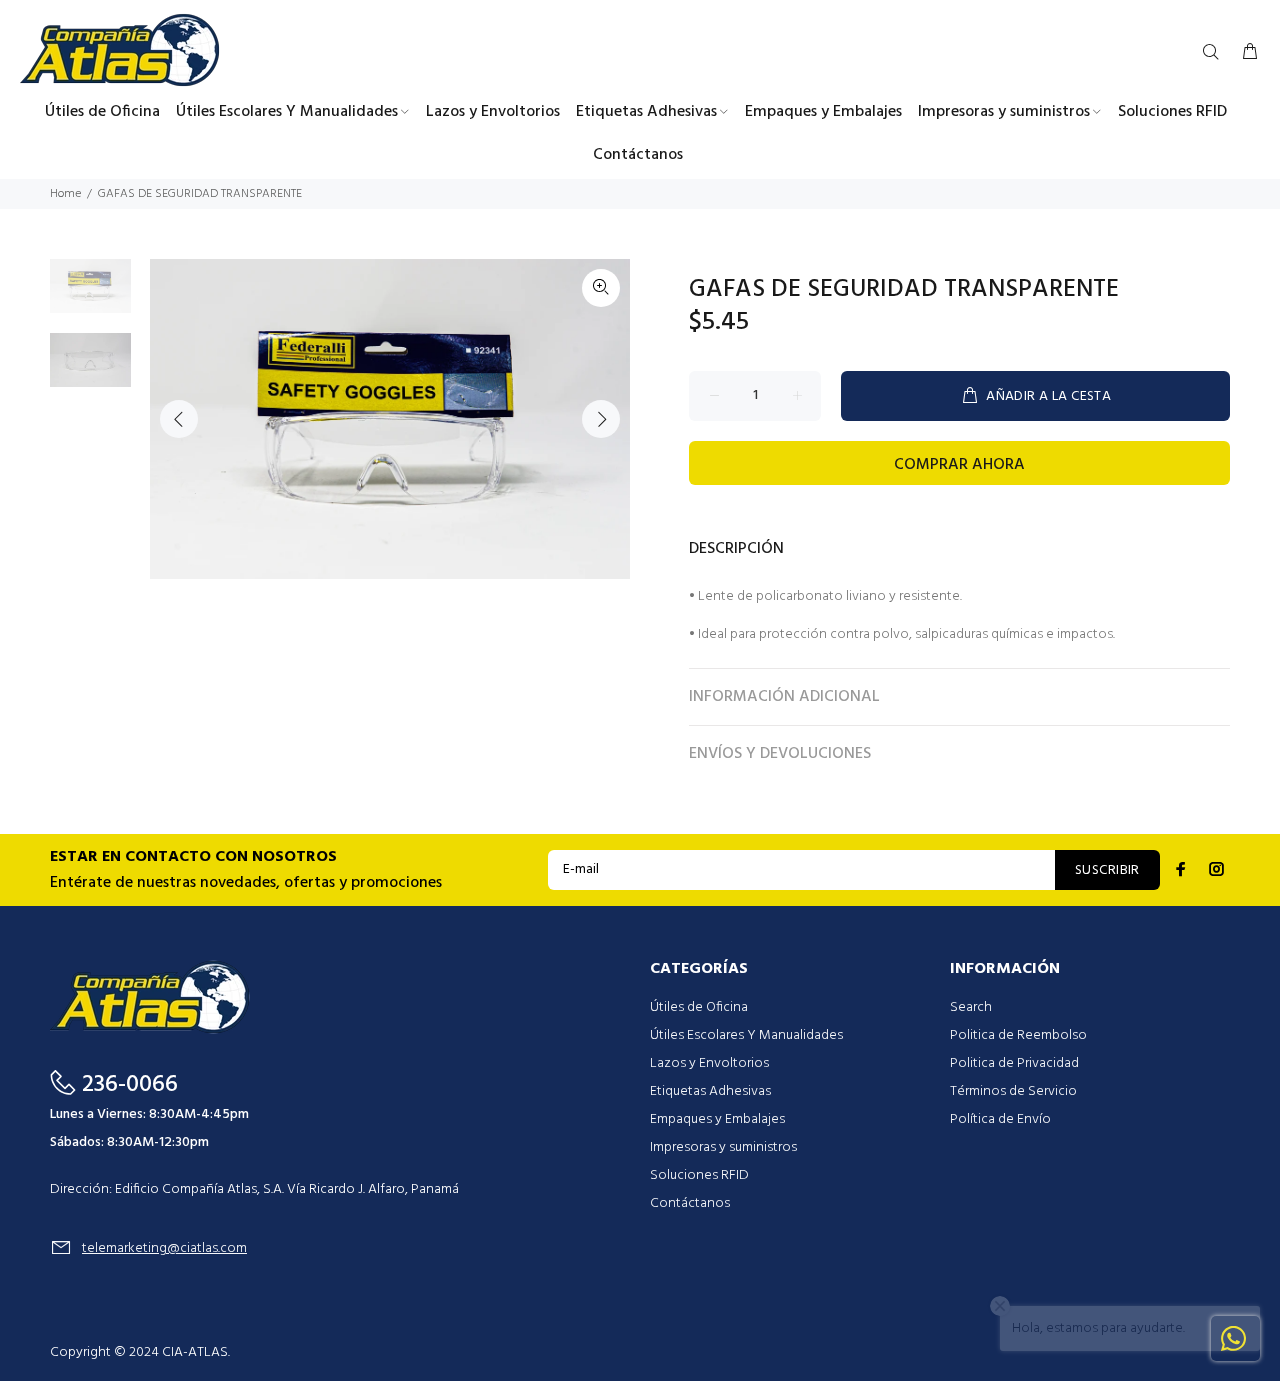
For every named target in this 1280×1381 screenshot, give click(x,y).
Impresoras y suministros (723, 1147)
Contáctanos (690, 1203)
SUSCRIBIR (1107, 870)
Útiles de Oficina (699, 1007)
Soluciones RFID (699, 1175)
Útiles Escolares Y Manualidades (746, 1035)
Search (971, 1007)
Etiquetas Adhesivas (710, 1091)
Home (65, 194)
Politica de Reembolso (1018, 1035)
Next (601, 419)
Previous (179, 419)
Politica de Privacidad (1014, 1063)
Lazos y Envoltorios (709, 1063)
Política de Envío (1000, 1119)
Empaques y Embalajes (717, 1119)
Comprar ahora (959, 465)
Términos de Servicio (1013, 1091)
